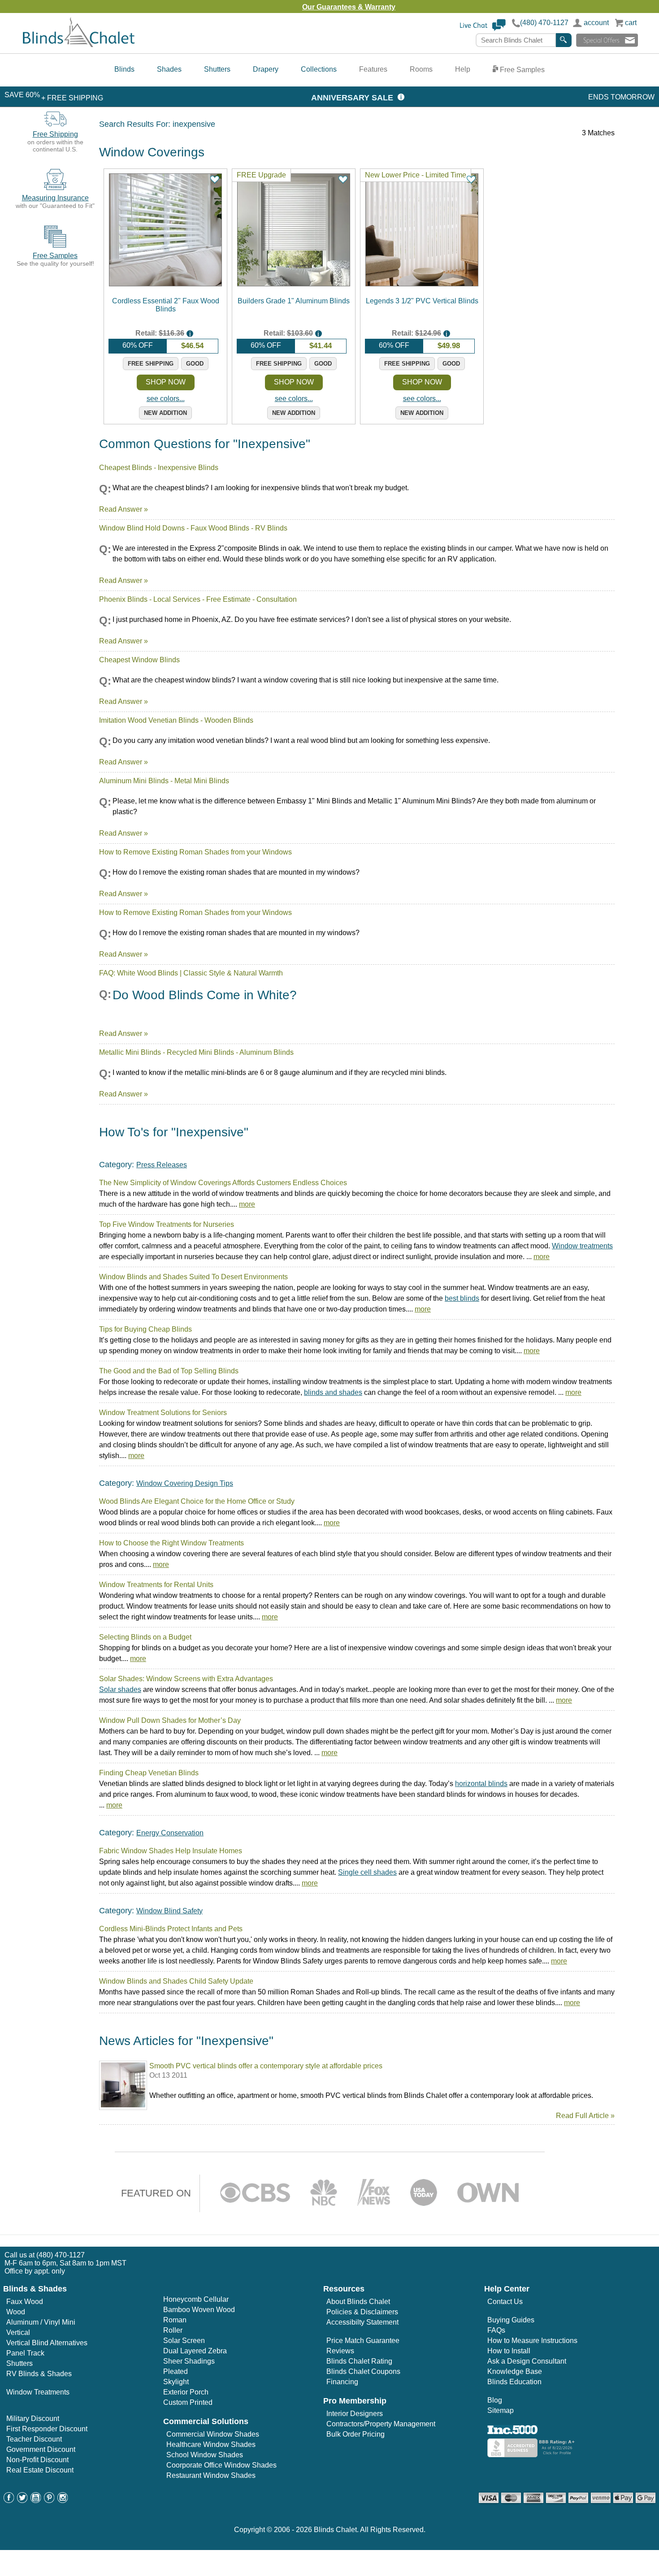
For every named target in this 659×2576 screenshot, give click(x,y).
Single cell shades (367, 1872)
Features (373, 69)
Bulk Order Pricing (356, 2434)
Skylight (176, 2382)
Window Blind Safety (169, 1911)
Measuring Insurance (55, 198)
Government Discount (41, 2449)
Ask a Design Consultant (527, 2361)
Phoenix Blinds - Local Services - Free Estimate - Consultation (198, 599)
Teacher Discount (34, 2439)
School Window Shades (205, 2455)
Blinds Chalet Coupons (363, 2371)
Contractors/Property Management (381, 2424)
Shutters (217, 69)
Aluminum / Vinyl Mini (41, 2322)
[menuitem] (124, 70)
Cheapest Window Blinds (139, 660)
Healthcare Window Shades (211, 2444)
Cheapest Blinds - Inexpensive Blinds (159, 468)
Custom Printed (188, 2402)
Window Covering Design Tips (185, 1483)
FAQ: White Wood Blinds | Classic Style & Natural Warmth (191, 973)
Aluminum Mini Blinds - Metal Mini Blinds (164, 781)
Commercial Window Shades (213, 2434)
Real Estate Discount (40, 2470)
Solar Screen (184, 2341)
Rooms (421, 69)
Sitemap (501, 2410)
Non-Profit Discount (37, 2460)
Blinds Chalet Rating (359, 2361)
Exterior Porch (186, 2392)
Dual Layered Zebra (195, 2351)
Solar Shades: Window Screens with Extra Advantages (186, 1679)
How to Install (509, 2351)
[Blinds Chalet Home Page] (79, 45)
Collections (319, 69)
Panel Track (25, 2353)
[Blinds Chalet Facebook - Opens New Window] (9, 2500)
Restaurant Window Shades (211, 2475)
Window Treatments (38, 2392)
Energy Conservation (170, 1833)
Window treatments (582, 1246)
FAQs (496, 2330)
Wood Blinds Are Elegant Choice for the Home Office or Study (197, 1501)
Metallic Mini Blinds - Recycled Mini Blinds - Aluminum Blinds (196, 1052)
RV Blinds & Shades (39, 2374)
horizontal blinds (481, 1784)
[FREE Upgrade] (294, 284)
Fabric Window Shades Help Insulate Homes (171, 1851)
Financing (342, 2382)
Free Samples (521, 70)
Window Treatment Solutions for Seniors (163, 1413)
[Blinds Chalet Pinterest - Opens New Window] (49, 2500)
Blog (495, 2400)
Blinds (124, 69)
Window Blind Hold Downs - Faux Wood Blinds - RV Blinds (193, 528)
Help (463, 69)
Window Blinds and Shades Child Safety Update (176, 1981)
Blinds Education (514, 2382)
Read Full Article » (585, 2116)
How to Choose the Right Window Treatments (171, 1543)
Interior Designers (355, 2414)
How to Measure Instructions (532, 2341)
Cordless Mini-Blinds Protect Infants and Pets (171, 1929)
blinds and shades (333, 1392)
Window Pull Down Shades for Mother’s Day (170, 1720)
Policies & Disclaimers (362, 2312)
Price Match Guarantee (363, 2341)
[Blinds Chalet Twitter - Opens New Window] (22, 2500)
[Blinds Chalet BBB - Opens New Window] (532, 2455)
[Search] (564, 40)
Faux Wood (25, 2302)
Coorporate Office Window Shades (221, 2465)
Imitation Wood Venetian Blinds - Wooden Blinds (176, 720)
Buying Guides (511, 2320)
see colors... (166, 399)
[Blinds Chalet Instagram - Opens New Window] (63, 2500)
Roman (175, 2320)
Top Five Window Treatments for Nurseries (167, 1224)
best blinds (462, 1298)
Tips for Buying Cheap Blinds (145, 1329)
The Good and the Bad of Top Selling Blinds (169, 1371)
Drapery (266, 69)
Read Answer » (124, 509)
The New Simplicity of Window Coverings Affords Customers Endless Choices (223, 1183)
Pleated (176, 2371)
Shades (169, 69)
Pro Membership (355, 2401)
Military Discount (33, 2419)
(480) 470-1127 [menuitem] (61, 2255)
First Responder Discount (47, 2429)
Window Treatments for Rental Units (156, 1585)
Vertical (18, 2332)
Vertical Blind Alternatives (47, 2343)
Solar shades (120, 1689)
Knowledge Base (515, 2371)
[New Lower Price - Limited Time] (422, 284)
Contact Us (505, 2302)
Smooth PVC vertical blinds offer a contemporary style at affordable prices (266, 2066)
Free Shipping (55, 134)
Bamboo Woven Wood (199, 2310)
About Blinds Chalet (358, 2302)
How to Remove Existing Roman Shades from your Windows (195, 852)
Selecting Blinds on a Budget (145, 1637)
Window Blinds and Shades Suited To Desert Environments (193, 1277)
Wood (16, 2312)
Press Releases (162, 1165)
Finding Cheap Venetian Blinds (149, 1773)
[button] (483, 29)
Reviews (340, 2351)
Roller (173, 2330)
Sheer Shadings (189, 2361)
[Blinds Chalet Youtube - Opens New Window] (36, 2500)
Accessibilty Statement (362, 2322)
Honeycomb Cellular (196, 2299)
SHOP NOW (166, 382)
